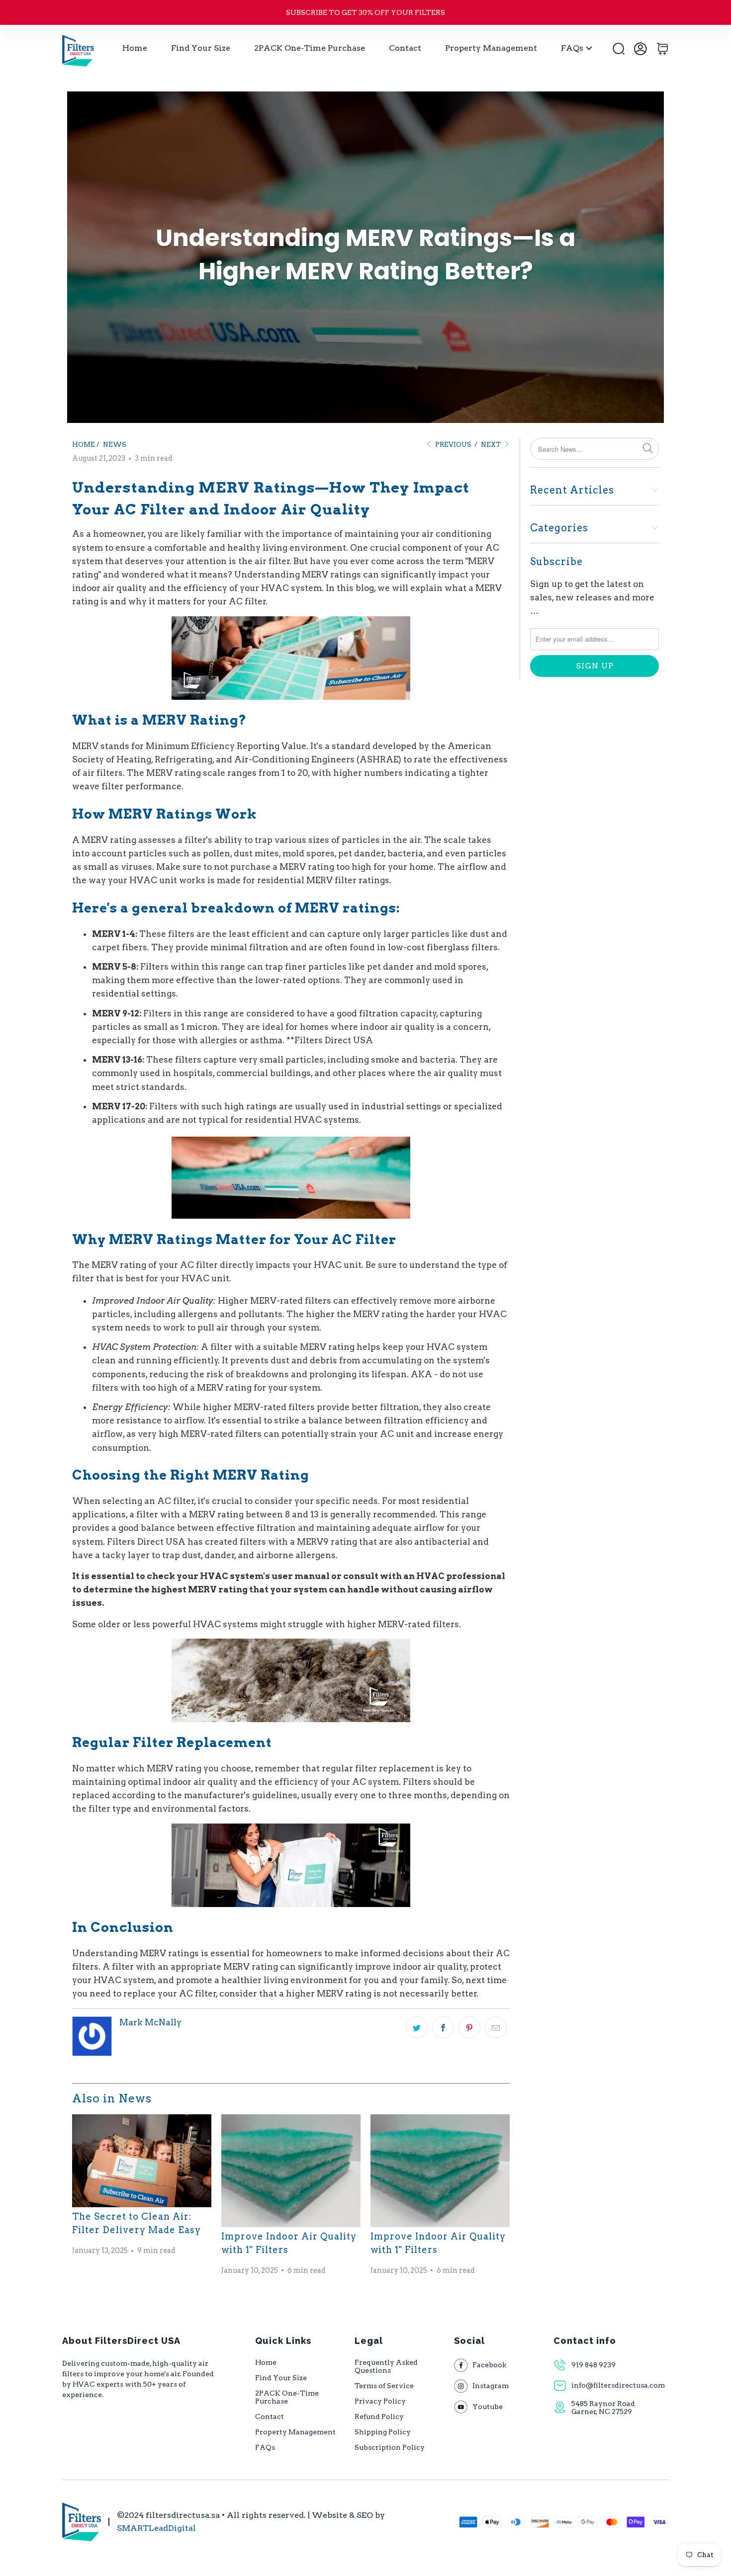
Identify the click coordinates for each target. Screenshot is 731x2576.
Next (492, 445)
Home (135, 48)
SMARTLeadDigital (156, 2528)
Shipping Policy (383, 2432)
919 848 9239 (594, 2365)
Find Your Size (201, 48)
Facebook (489, 2365)
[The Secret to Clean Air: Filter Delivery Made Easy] (142, 2161)
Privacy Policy (380, 2401)
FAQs (572, 48)
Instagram (491, 2386)
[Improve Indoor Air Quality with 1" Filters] (291, 2170)
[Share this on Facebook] (443, 2027)
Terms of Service (384, 2386)
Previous (453, 445)
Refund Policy (379, 2416)
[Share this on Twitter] (417, 2027)
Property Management (491, 48)
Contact (405, 48)
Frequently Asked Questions (386, 2366)
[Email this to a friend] (496, 2027)
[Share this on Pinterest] (469, 2027)
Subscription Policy (390, 2447)
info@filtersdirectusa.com (612, 2385)
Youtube (488, 2407)
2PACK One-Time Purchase (310, 48)
